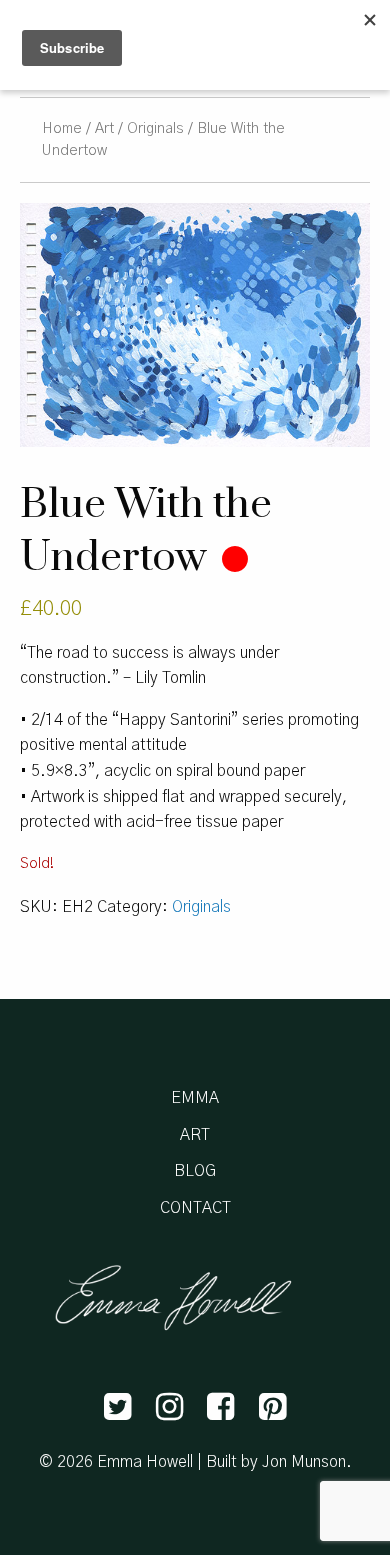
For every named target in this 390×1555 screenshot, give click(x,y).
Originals (155, 128)
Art (104, 128)
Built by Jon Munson (276, 1462)
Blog (195, 1171)
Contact (195, 1208)
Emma (195, 1098)
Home (62, 128)
